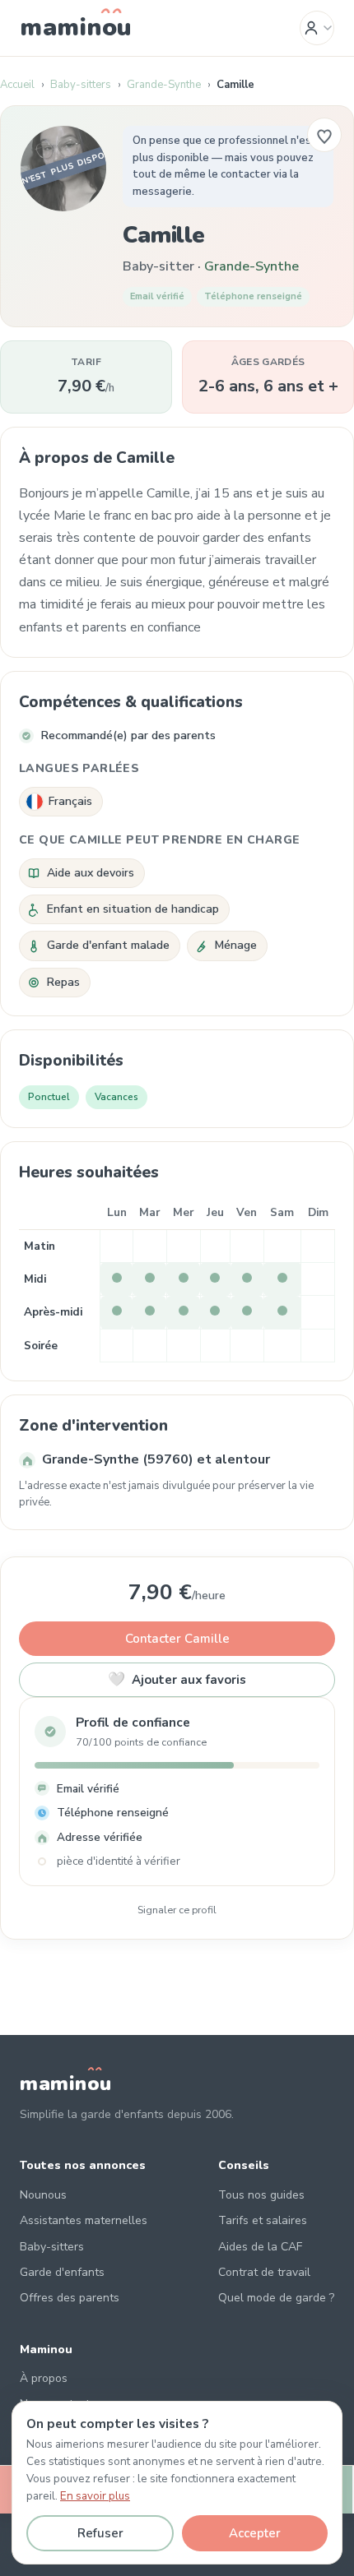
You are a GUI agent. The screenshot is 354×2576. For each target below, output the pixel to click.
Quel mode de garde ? (276, 2298)
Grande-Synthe (164, 85)
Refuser (100, 2533)
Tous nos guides (261, 2195)
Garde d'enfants (62, 2272)
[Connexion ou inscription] (317, 28)
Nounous (43, 2195)
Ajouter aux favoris (177, 1679)
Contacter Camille (177, 1639)
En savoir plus (95, 2496)
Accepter (255, 2533)
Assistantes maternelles (84, 2220)
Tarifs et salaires (263, 2220)
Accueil (17, 85)
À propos (44, 2378)
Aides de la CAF (260, 2247)
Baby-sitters (81, 85)
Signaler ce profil (177, 1910)
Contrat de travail (264, 2272)
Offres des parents (70, 2298)
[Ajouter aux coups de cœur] (324, 135)
